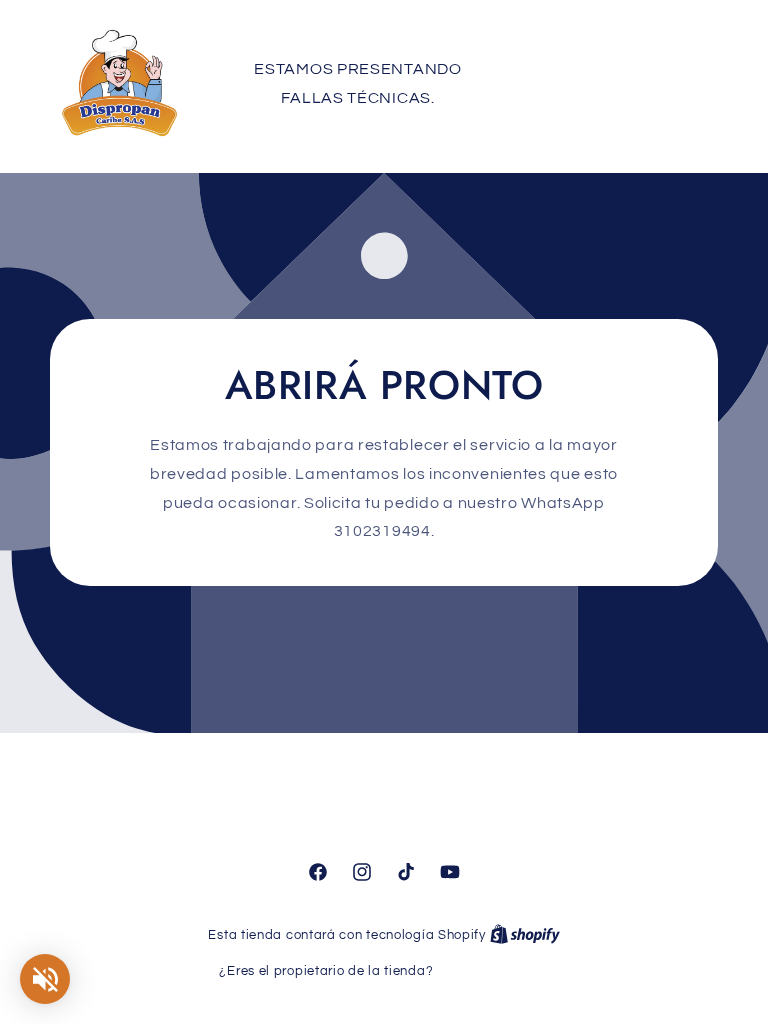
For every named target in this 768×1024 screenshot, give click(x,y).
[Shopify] (525, 935)
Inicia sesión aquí (493, 971)
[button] (612, 83)
